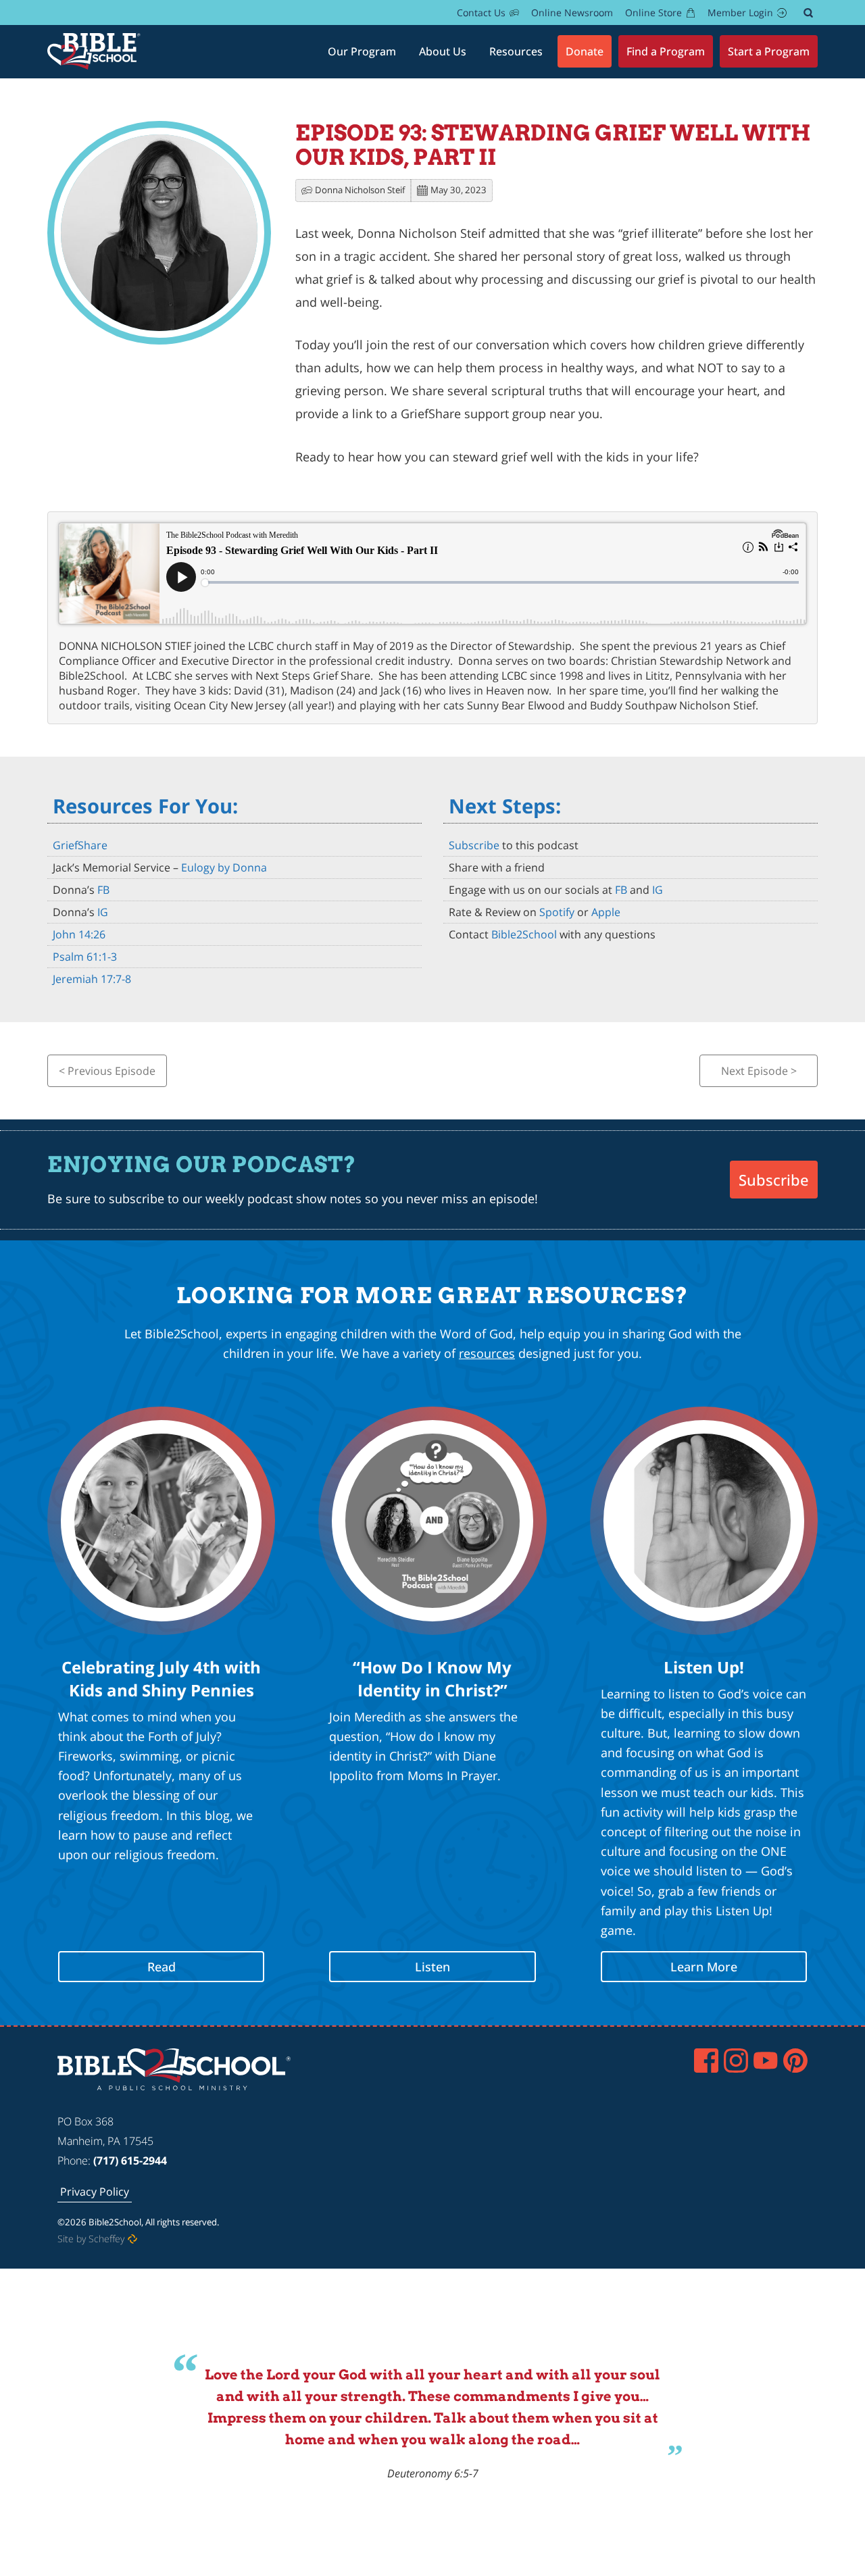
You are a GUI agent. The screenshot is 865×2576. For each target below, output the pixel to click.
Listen (432, 1967)
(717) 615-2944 (130, 2161)
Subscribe (474, 845)
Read (162, 1967)
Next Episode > (759, 1071)
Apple (606, 912)
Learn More (704, 1967)
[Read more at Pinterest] (795, 2061)
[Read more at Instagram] (736, 2061)
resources (487, 1353)
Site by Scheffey (91, 2239)
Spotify (557, 912)
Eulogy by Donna (224, 867)
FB (103, 890)
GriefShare (80, 845)
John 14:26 (79, 934)
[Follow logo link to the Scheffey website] (132, 2239)
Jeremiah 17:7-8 (92, 979)
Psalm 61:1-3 (85, 957)
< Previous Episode (107, 1071)
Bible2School (525, 934)
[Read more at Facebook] (706, 2061)
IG (103, 912)
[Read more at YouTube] (766, 2061)
